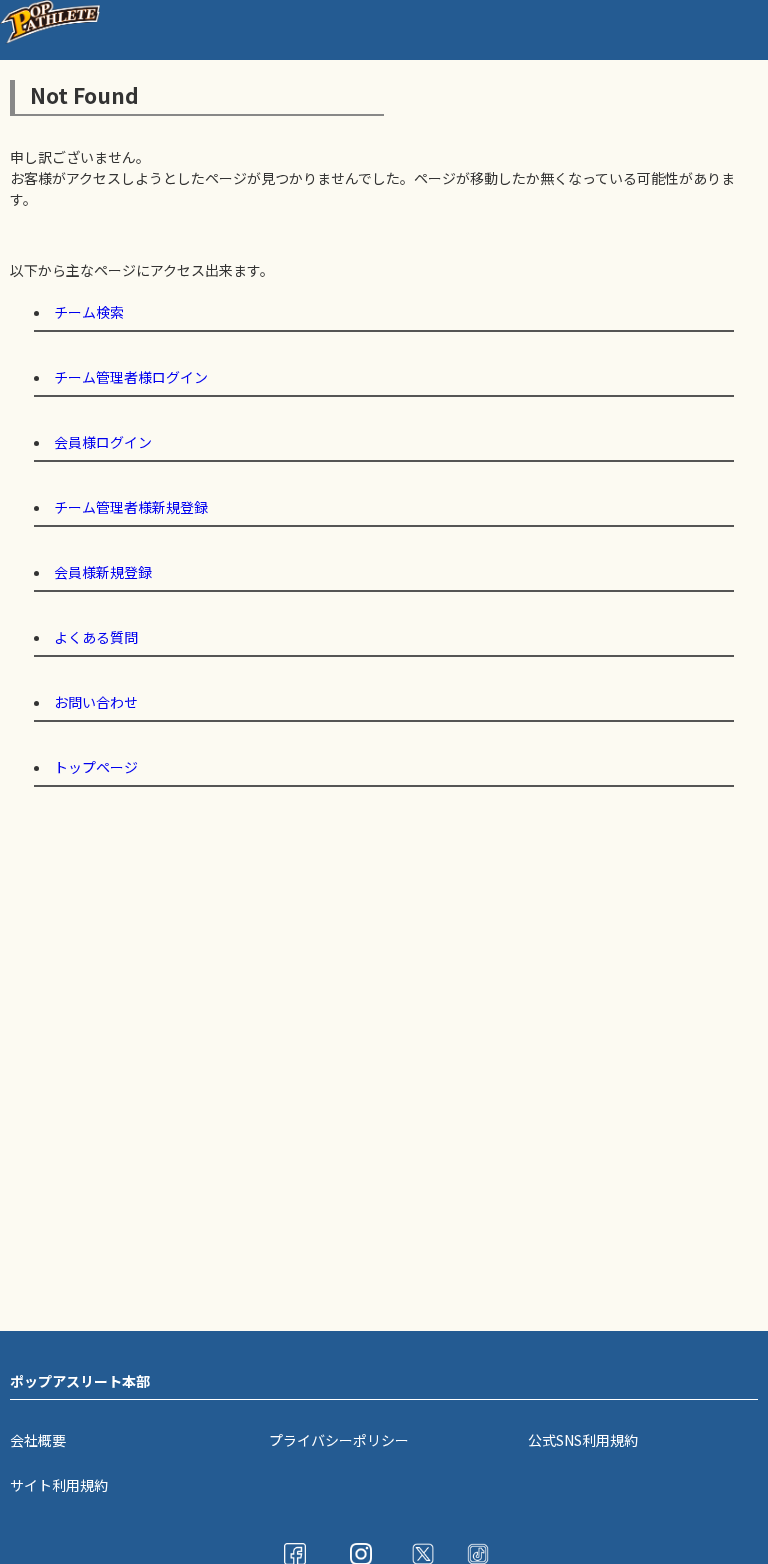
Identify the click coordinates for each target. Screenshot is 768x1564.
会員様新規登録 (103, 572)
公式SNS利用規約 (583, 1440)
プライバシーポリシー (339, 1440)
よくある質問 (96, 637)
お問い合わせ (96, 702)
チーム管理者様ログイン (131, 377)
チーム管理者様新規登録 (131, 507)
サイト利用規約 (59, 1485)
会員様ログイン (103, 442)
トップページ (96, 767)
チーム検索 (89, 312)
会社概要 (38, 1440)
